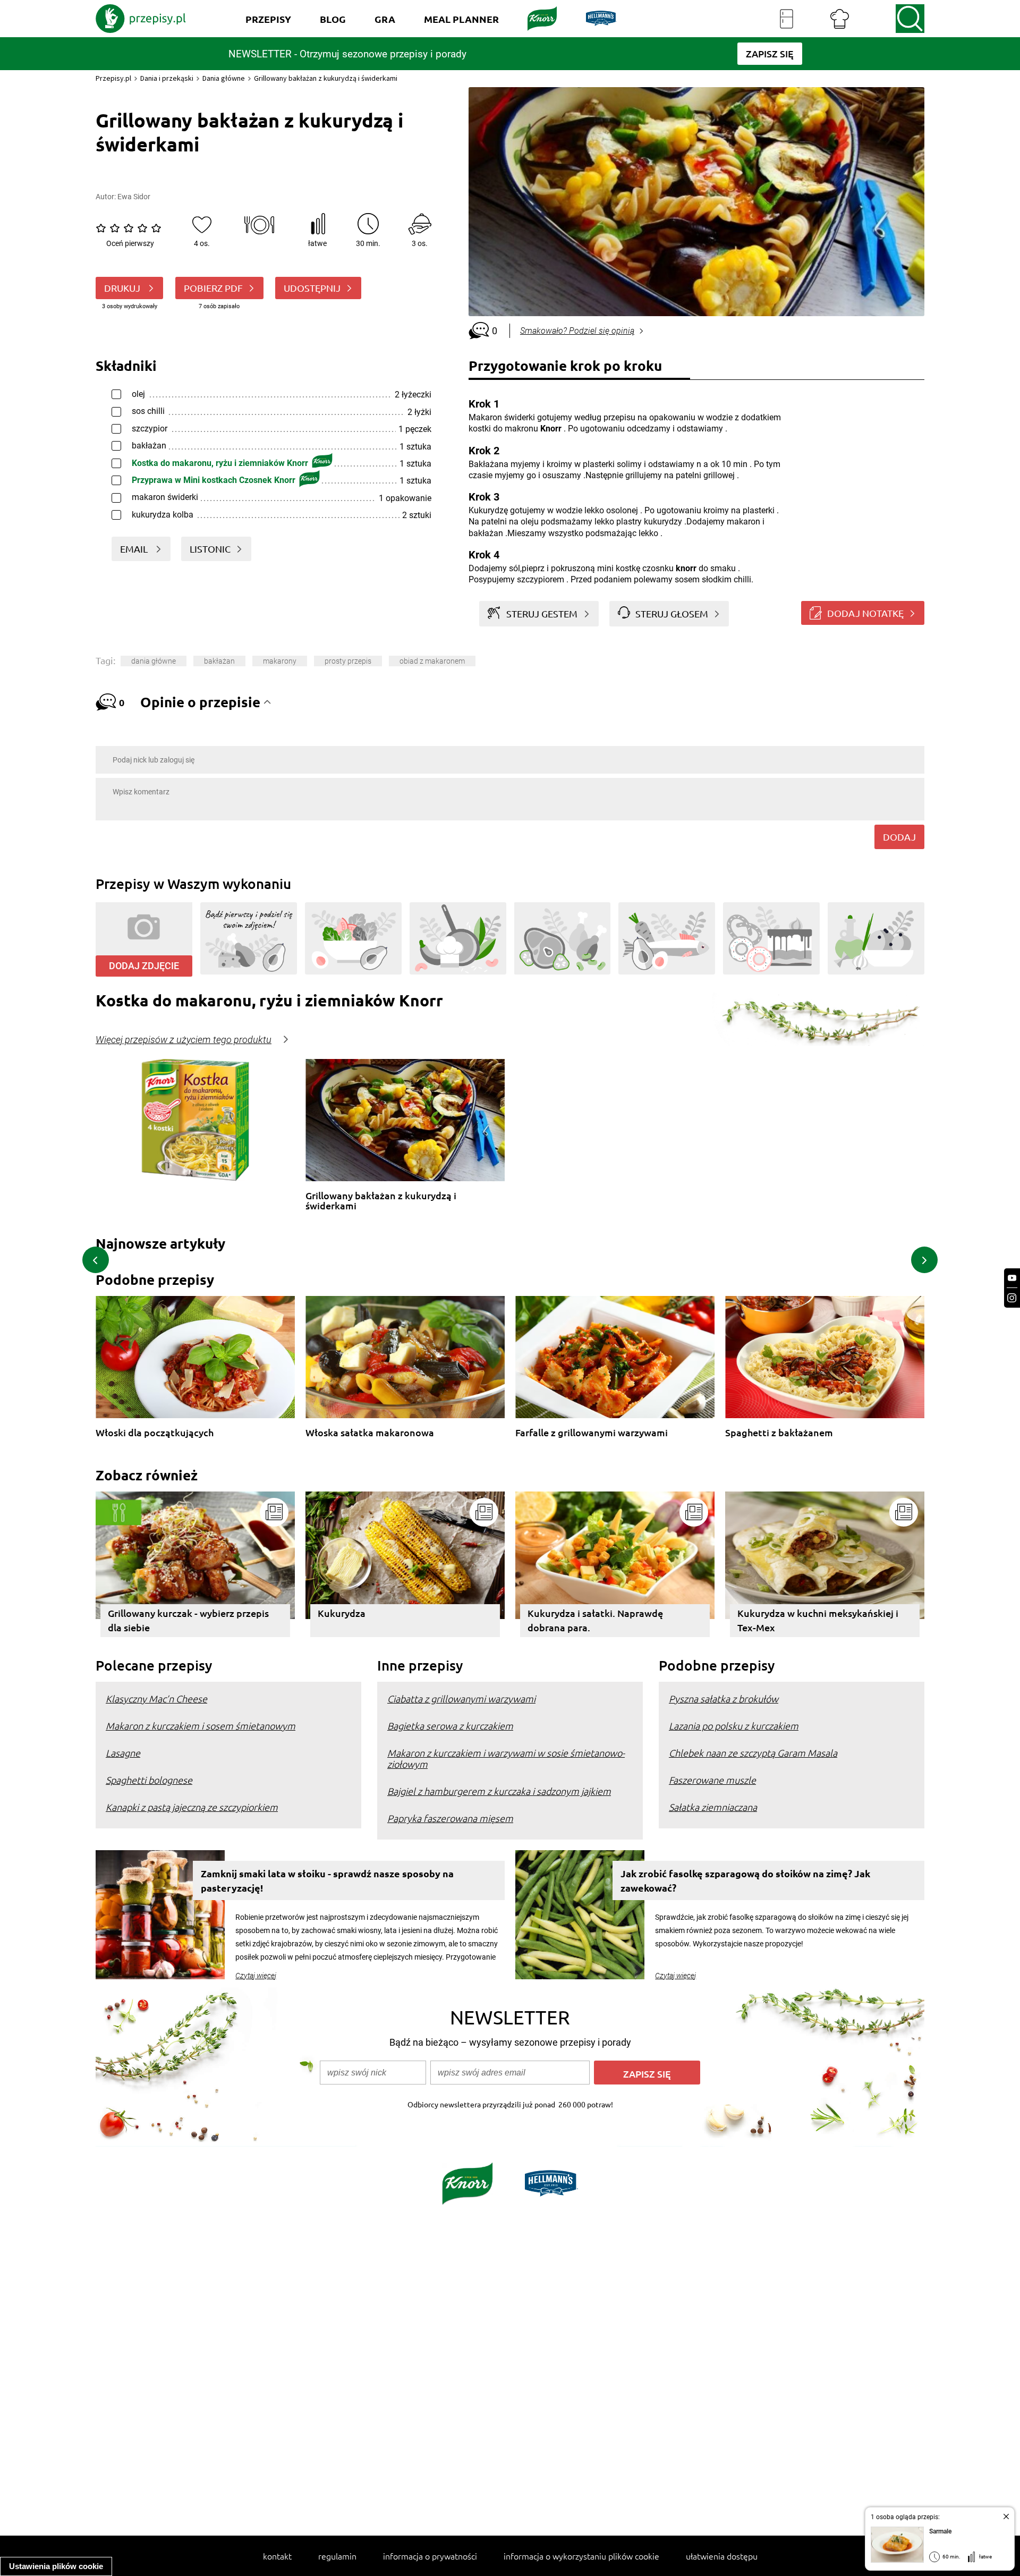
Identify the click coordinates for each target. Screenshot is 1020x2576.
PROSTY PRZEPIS (348, 661)
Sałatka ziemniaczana (713, 1807)
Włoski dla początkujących (155, 1433)
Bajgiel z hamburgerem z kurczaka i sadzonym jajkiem (499, 1791)
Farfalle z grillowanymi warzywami (592, 1433)
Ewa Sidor (134, 197)
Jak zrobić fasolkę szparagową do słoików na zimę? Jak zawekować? (745, 1880)
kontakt (277, 2556)
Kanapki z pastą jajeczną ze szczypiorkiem (192, 1807)
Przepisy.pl (113, 78)
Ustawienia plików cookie (56, 2566)
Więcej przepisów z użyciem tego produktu (184, 1040)
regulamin (337, 2556)
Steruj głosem (672, 613)
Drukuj (123, 288)
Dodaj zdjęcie (144, 966)
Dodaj (899, 837)
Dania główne (224, 78)
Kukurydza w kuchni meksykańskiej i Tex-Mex (818, 1620)
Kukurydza (342, 1613)
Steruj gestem (542, 613)
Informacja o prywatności (430, 2556)
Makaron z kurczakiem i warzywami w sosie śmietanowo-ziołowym (506, 1758)
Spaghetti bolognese (149, 1780)
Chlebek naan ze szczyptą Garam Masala (753, 1753)
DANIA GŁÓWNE (154, 661)
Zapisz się (647, 2074)
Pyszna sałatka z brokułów (724, 1698)
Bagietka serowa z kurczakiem (450, 1726)
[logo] (141, 19)
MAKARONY (280, 661)
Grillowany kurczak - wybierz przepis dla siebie (188, 1620)
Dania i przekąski (167, 78)
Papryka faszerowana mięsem (450, 1818)
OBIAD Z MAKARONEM (432, 661)
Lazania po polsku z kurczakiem (734, 1726)
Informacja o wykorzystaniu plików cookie (581, 2556)
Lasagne (123, 1753)
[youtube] (1012, 1278)
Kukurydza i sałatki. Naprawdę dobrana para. (595, 1620)
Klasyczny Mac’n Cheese (156, 1698)
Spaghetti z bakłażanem (779, 1433)
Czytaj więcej (256, 1976)
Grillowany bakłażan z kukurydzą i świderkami (381, 1201)
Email (135, 549)
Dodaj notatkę (865, 613)
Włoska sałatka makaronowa (370, 1433)
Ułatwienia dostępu (722, 2556)
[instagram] (1012, 1298)
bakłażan (219, 661)
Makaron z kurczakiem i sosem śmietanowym (201, 1726)
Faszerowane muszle (712, 1780)
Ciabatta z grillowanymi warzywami (461, 1698)
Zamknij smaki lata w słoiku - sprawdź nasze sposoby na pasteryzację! (327, 1880)
